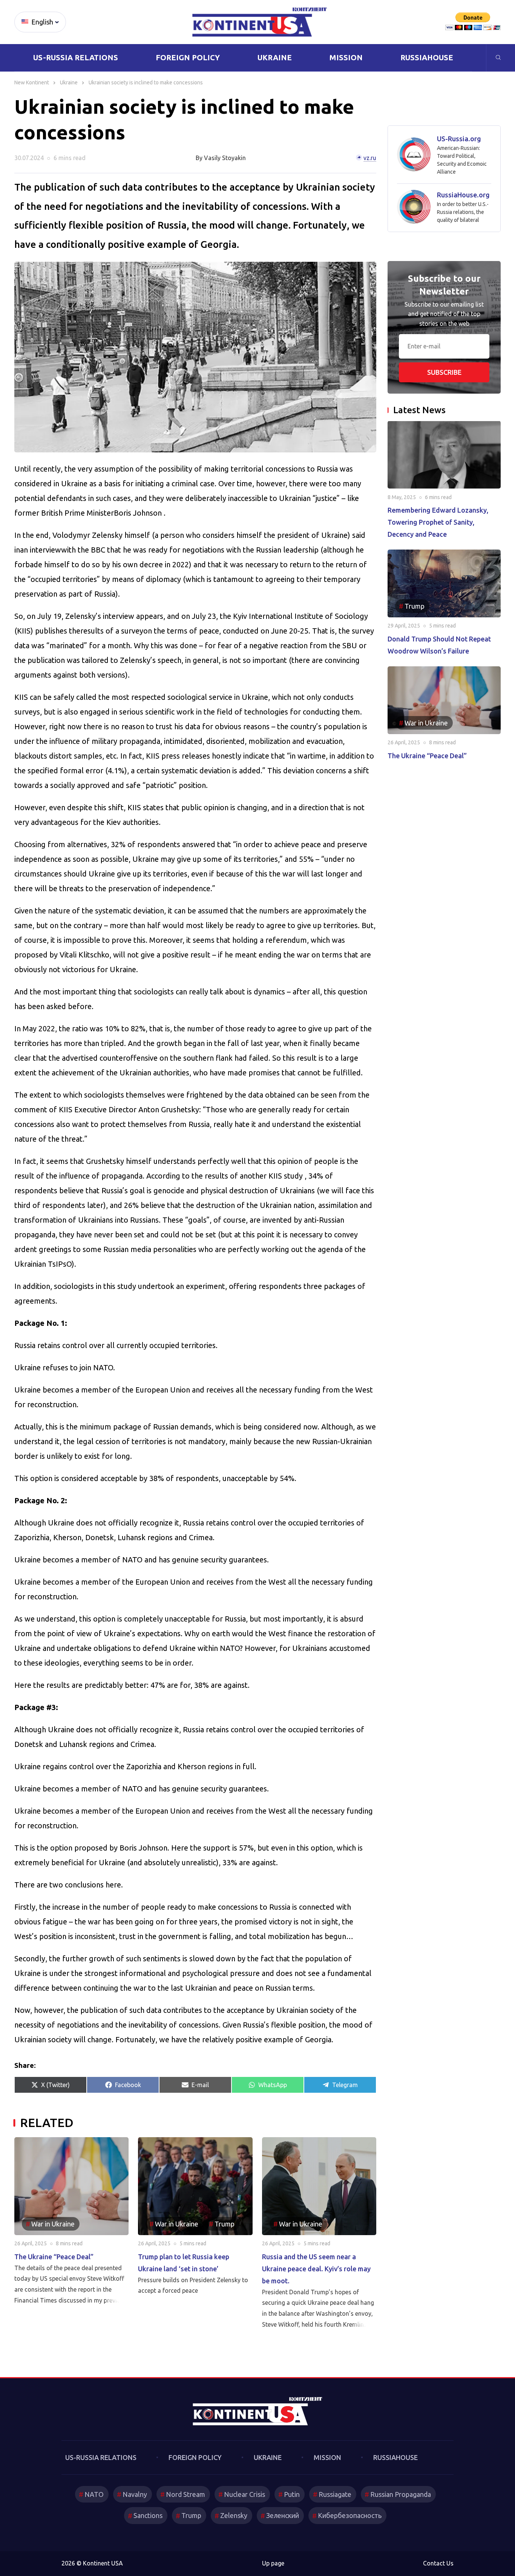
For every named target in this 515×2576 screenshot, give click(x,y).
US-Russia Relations (76, 57)
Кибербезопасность (350, 2515)
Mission (346, 57)
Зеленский (283, 2515)
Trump (191, 2515)
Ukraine (275, 57)
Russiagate (335, 2494)
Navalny (135, 2494)
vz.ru (370, 158)
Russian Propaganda (401, 2494)
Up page (273, 2563)
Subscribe (444, 372)
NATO (94, 2494)
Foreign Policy (188, 57)
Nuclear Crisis (244, 2494)
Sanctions (148, 2515)
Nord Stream (185, 2494)
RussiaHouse (427, 57)
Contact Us (438, 2563)
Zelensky (234, 2515)
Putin (292, 2494)
